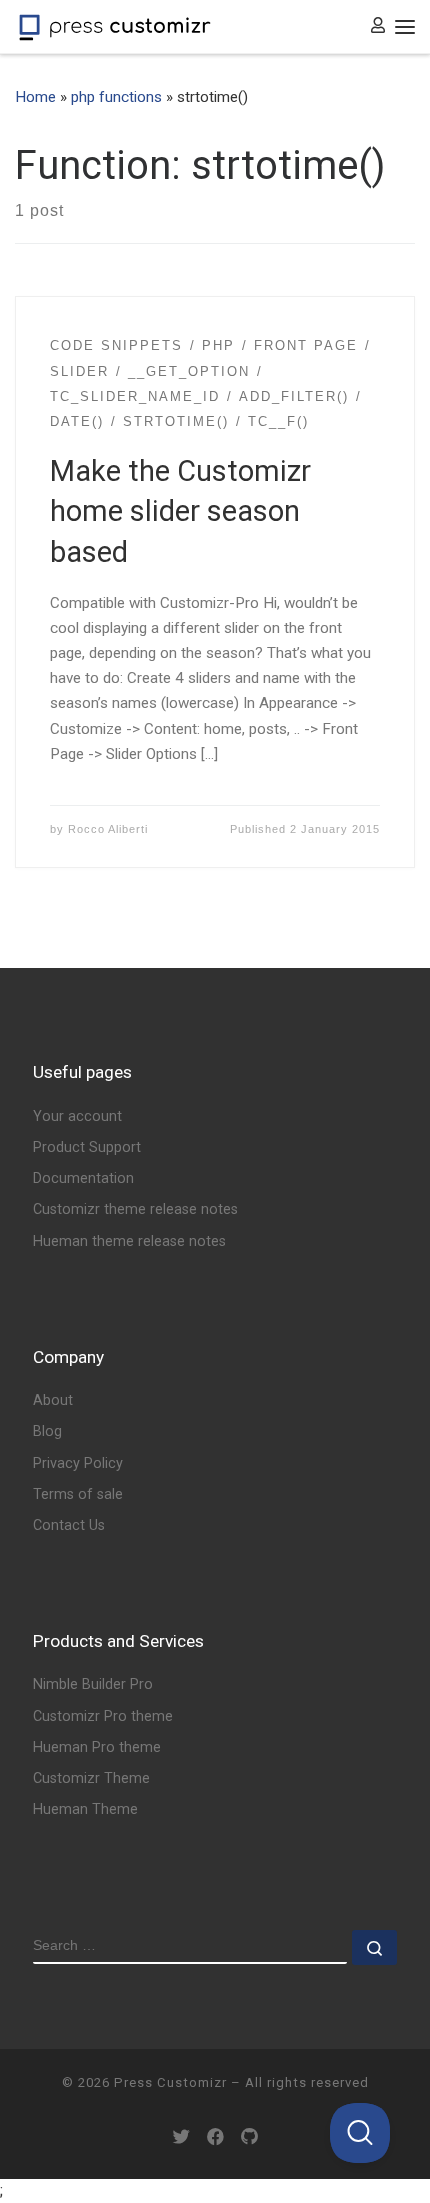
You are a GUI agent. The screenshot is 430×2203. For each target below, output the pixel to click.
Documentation (83, 1178)
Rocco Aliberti (108, 829)
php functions (116, 97)
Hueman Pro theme (97, 1747)
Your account (77, 1116)
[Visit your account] (378, 26)
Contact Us (69, 1525)
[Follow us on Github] (249, 2137)
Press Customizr (170, 2082)
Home (35, 97)
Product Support (87, 1147)
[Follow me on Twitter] (181, 2137)
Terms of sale (78, 1494)
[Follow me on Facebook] (215, 2137)
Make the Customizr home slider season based (180, 511)
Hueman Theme (85, 1809)
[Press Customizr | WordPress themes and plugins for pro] (115, 26)
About (53, 1400)
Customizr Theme (91, 1778)
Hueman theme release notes (129, 1241)
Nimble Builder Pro (93, 1684)
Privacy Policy (78, 1463)
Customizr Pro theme (103, 1716)
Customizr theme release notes (135, 1209)
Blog (47, 1431)
